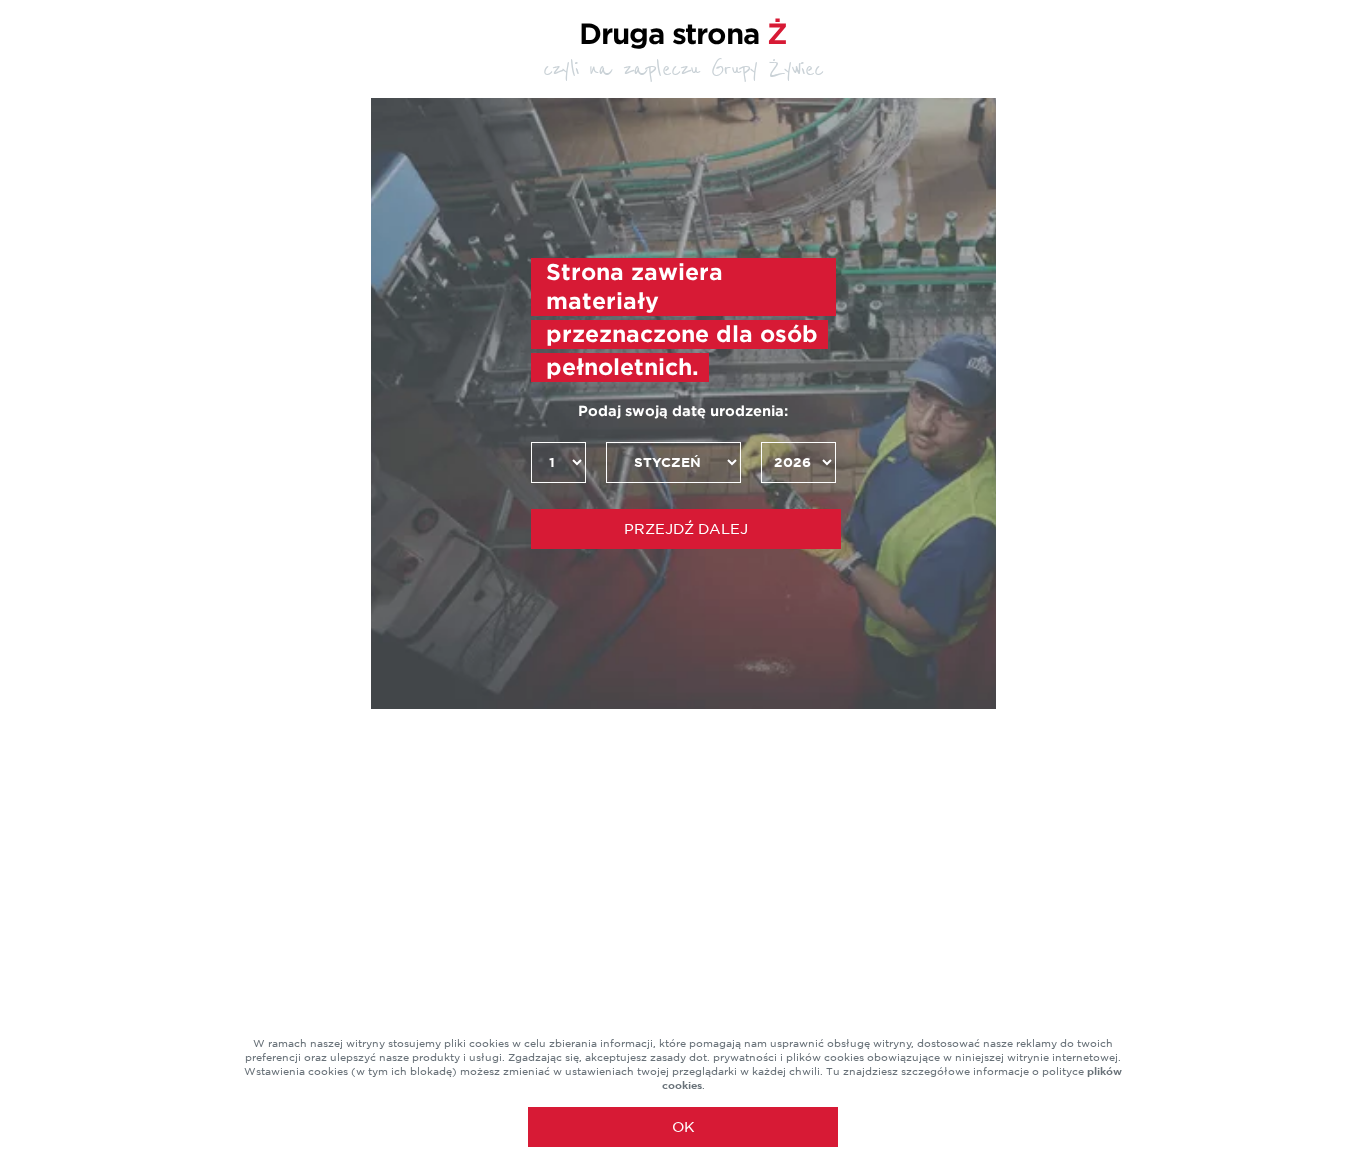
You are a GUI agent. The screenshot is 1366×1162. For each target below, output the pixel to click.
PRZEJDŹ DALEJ (686, 529)
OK (683, 1127)
